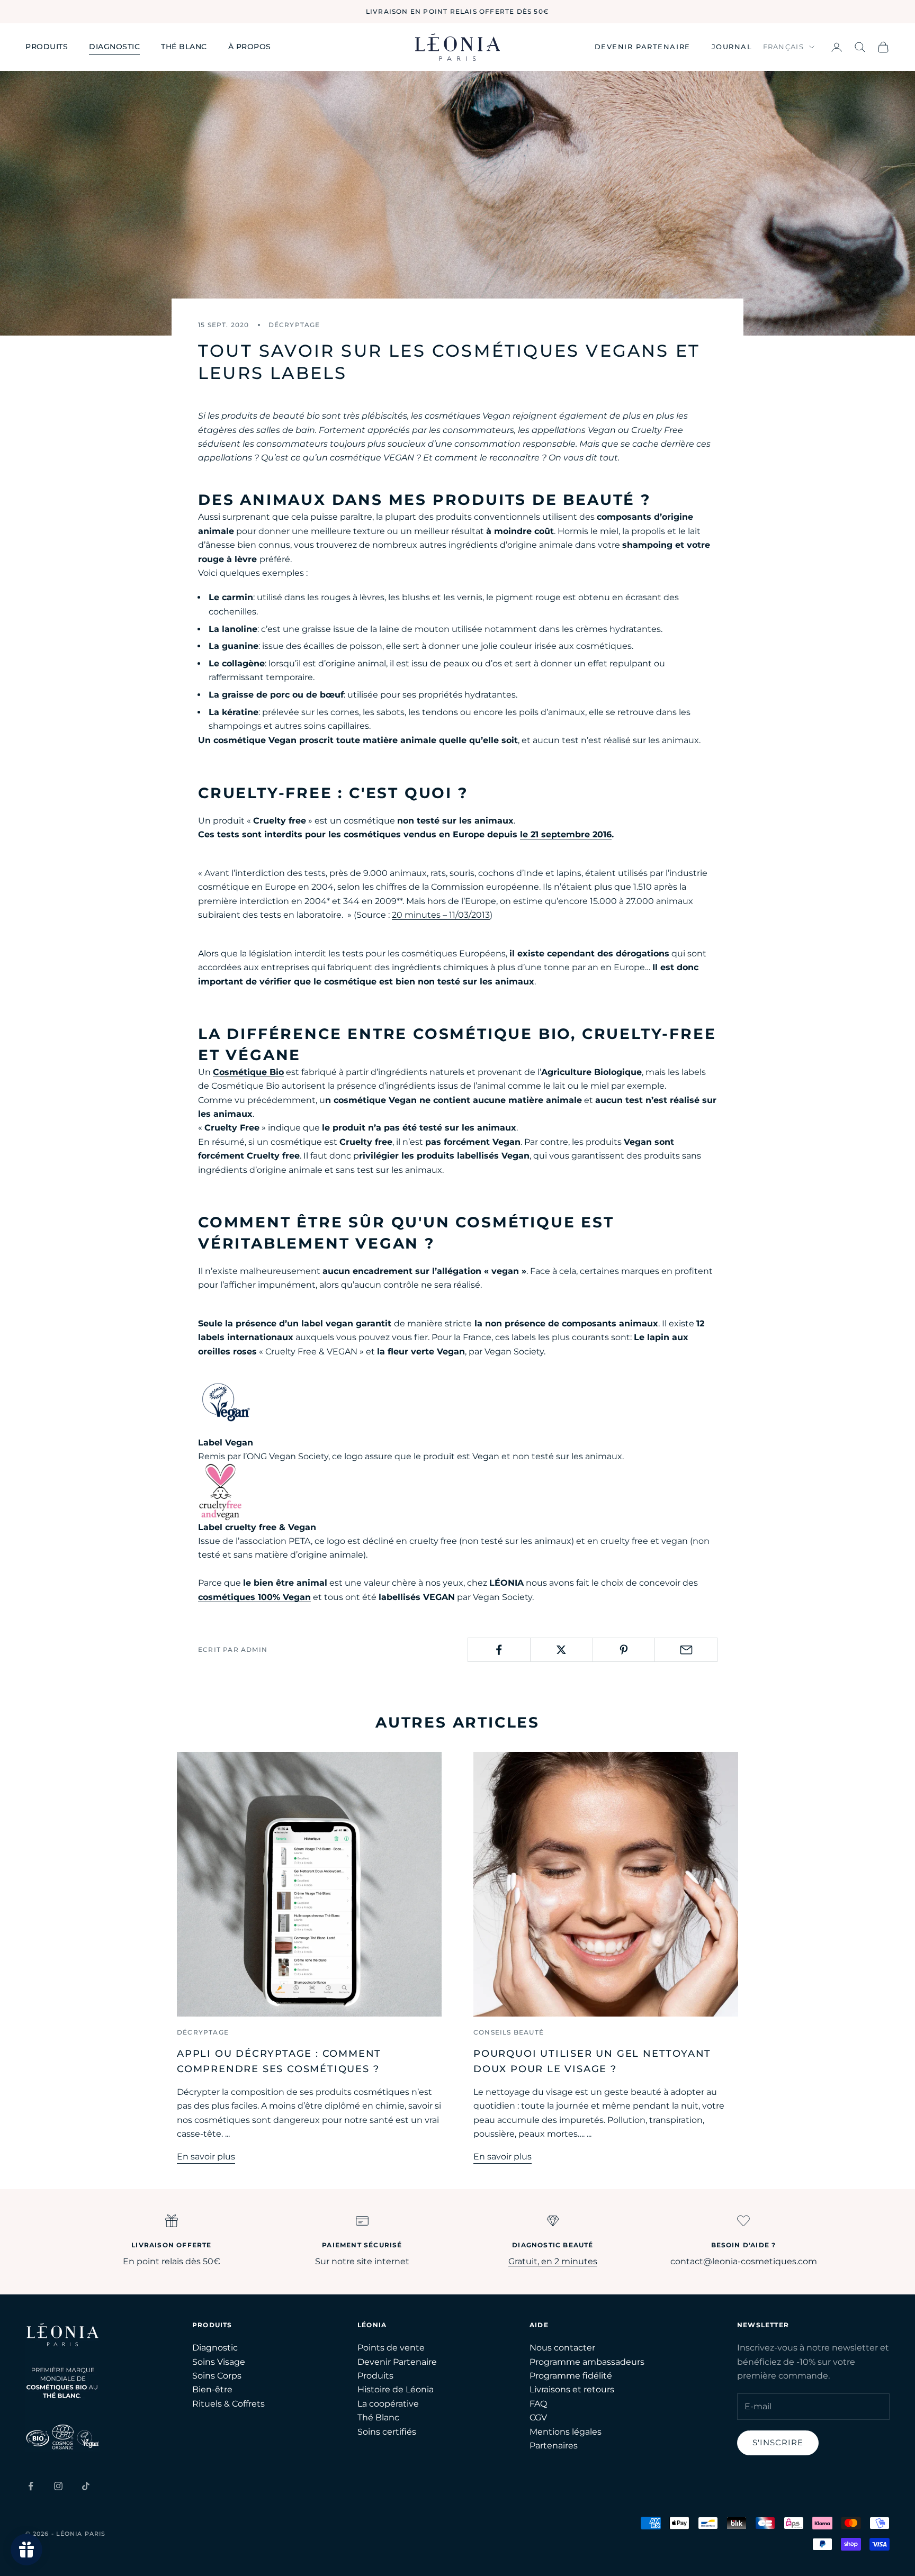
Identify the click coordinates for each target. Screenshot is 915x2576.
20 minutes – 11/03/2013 (441, 915)
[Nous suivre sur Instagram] (58, 2486)
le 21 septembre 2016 (566, 834)
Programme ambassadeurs (587, 2362)
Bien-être (212, 2389)
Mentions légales (566, 2432)
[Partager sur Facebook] (499, 1650)
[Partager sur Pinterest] (624, 1650)
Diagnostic (114, 47)
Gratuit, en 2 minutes (553, 2261)
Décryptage (294, 325)
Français (783, 47)
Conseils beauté (509, 2032)
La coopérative (388, 2404)
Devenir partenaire (643, 47)
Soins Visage (219, 2362)
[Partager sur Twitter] (562, 1650)
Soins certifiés (387, 2432)
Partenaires (554, 2446)
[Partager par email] (686, 1650)
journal (732, 47)
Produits (47, 47)
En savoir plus (206, 2157)
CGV (538, 2417)
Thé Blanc (378, 2417)
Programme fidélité (571, 2376)
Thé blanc (184, 47)
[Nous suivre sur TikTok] (86, 2486)
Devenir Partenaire (397, 2362)
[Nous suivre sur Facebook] (31, 2486)
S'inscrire (778, 2442)
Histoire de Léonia (396, 2389)
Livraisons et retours (572, 2389)
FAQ (538, 2404)
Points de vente (391, 2348)
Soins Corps (217, 2376)
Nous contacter (562, 2348)
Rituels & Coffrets (228, 2404)
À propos (250, 47)
